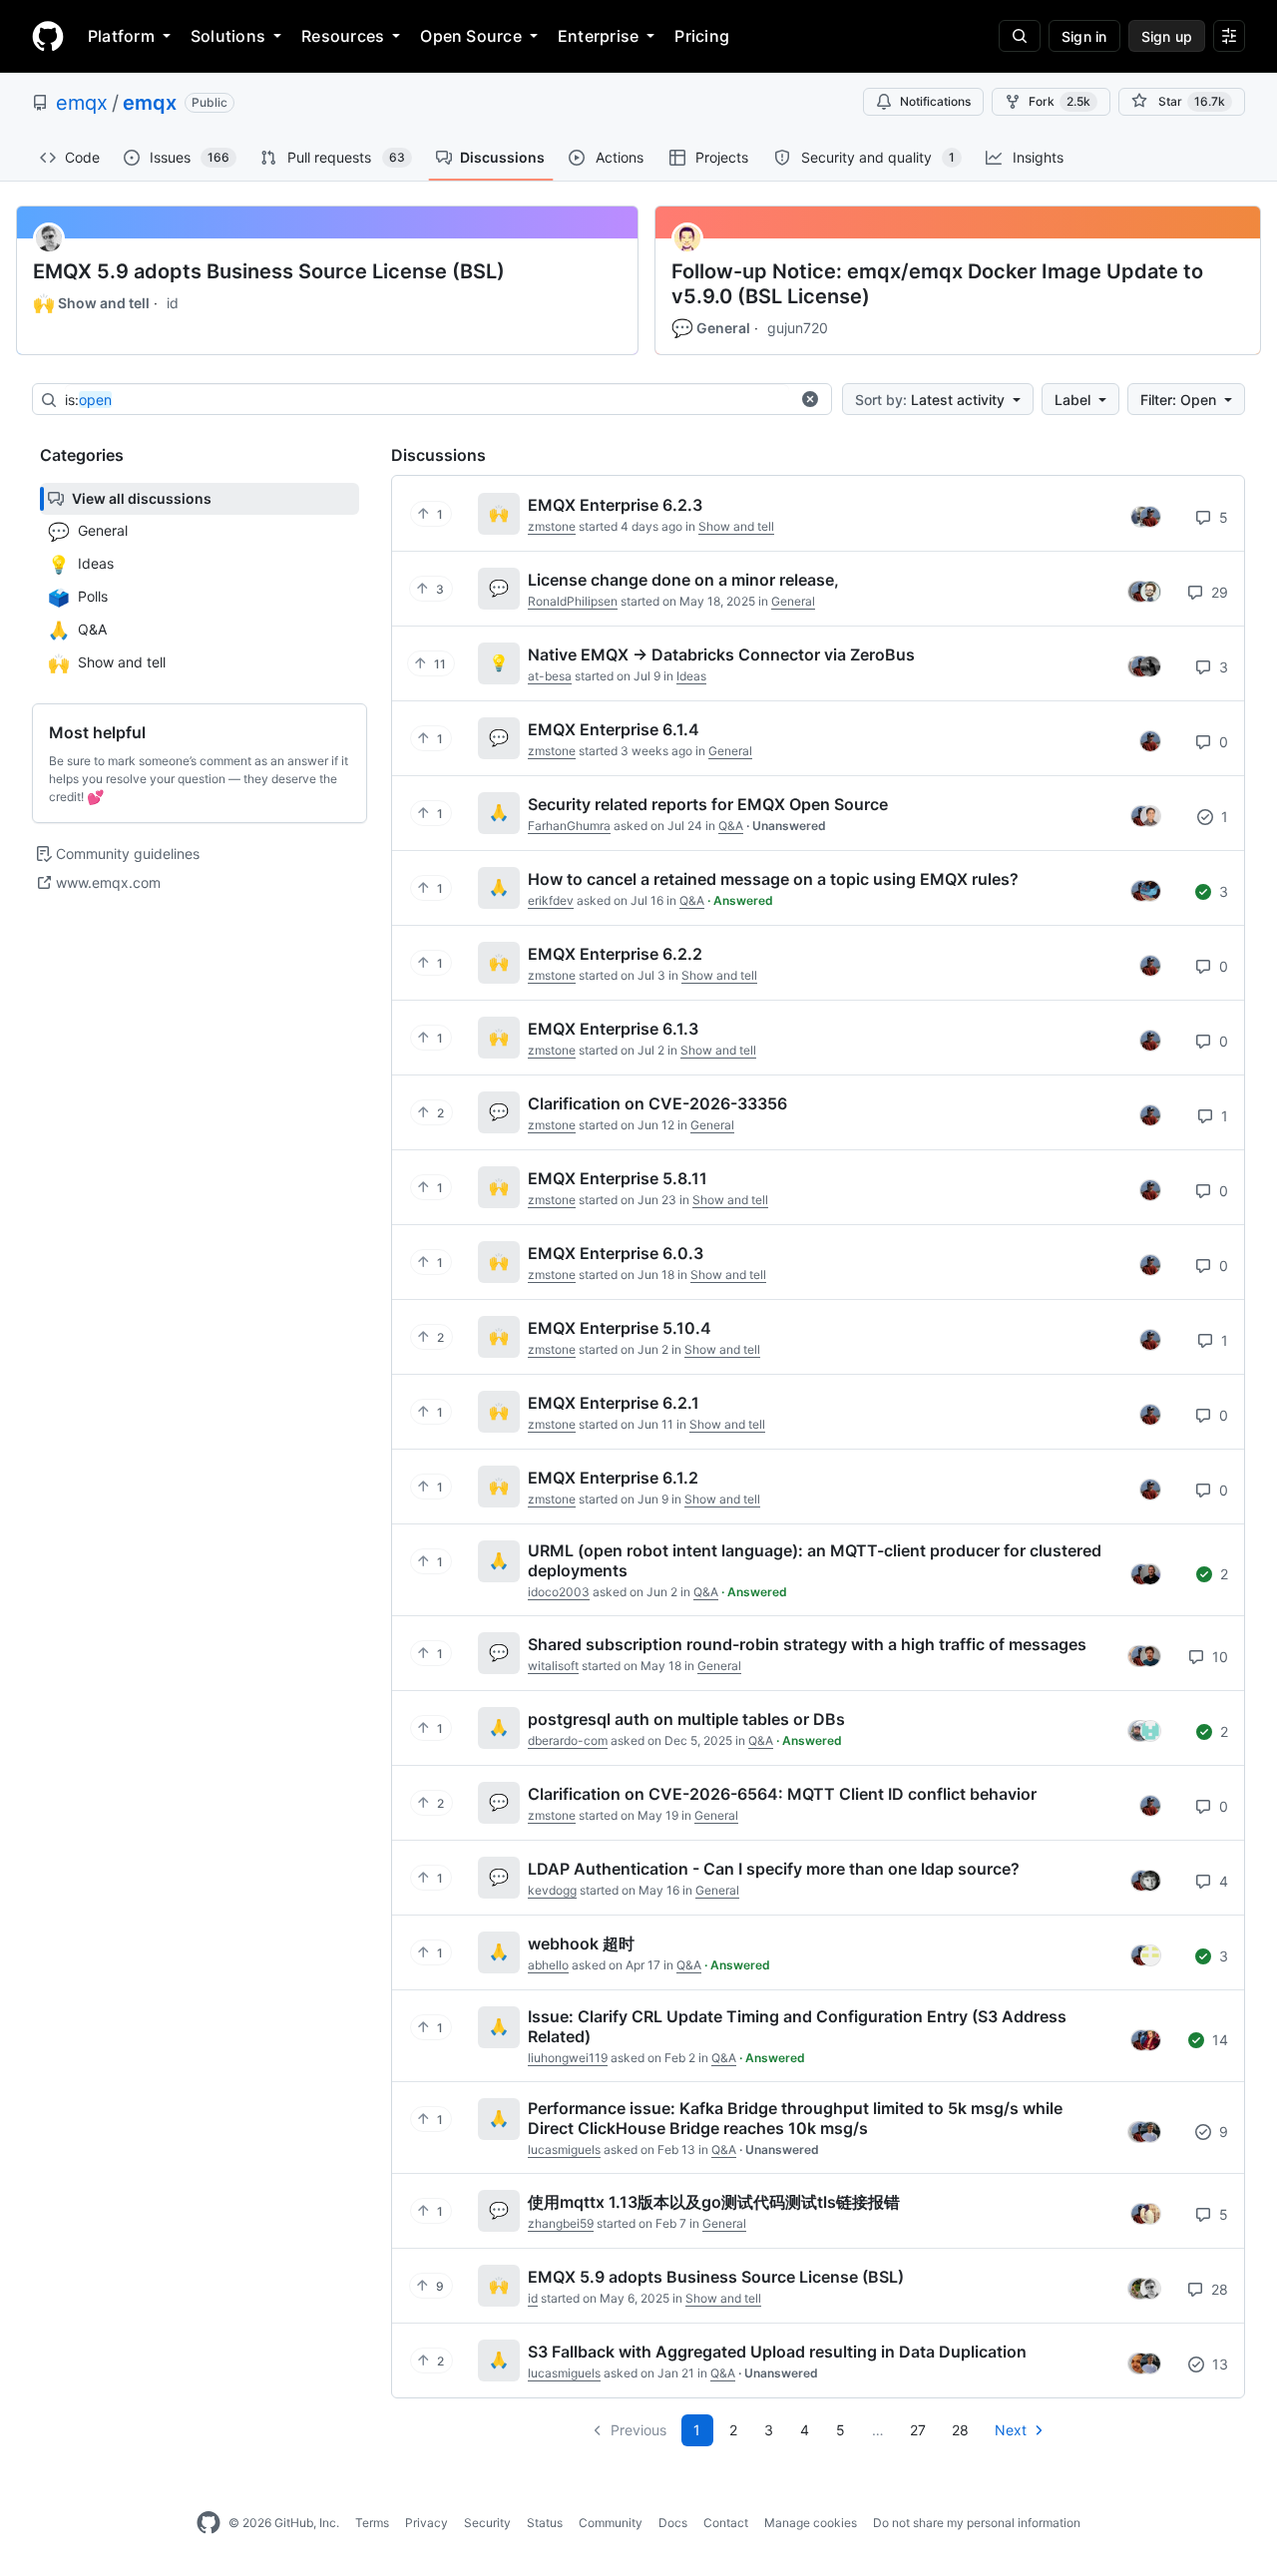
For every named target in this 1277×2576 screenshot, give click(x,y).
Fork (1060, 101)
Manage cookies (811, 2523)
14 (1218, 2040)
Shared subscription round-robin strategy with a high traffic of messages (807, 1644)
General (711, 328)
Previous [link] (638, 2430)
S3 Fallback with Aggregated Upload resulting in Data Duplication (777, 2352)
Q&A (731, 826)
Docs (673, 2523)
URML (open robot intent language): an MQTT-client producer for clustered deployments (815, 1560)
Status (545, 2523)
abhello (548, 1965)
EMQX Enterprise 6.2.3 (615, 505)
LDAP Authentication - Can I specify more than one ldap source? (774, 1869)
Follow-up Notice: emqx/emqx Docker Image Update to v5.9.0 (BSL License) (937, 284)
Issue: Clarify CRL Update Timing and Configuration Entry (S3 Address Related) (797, 2026)
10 (1218, 1657)
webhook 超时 (581, 1943)
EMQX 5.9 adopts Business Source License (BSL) (269, 271)
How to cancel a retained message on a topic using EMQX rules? (773, 879)
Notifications (935, 101)
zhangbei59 (561, 2223)
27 (918, 2430)
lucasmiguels (564, 2149)
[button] (810, 399)
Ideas (691, 676)
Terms (372, 2523)
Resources (343, 36)
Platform (121, 36)
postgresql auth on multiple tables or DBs (686, 1719)
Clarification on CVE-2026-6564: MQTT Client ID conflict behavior (782, 1794)
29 (1218, 592)
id (173, 303)
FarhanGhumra (569, 826)
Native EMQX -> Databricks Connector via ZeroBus (721, 654)
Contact (726, 2523)
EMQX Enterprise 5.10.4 (620, 1328)
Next (1011, 2430)
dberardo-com (568, 1740)
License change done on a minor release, (683, 580)
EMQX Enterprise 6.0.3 (616, 1253)
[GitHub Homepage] (209, 2523)
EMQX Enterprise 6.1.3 (613, 1029)
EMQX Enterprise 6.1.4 (614, 729)
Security (487, 2523)
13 (1218, 2364)
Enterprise (598, 36)
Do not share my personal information (977, 2523)
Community (611, 2523)
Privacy (426, 2523)
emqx (82, 103)
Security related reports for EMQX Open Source (708, 804)
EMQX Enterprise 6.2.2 (615, 954)
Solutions (228, 36)
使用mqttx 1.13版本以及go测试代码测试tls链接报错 (714, 2202)
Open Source (471, 36)
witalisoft (553, 1666)
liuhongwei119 (568, 2058)
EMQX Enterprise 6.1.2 (613, 1478)
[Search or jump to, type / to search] (1020, 36)
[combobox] (427, 400)
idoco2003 (559, 1592)
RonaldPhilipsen (573, 601)
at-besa (550, 676)
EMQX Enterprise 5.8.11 (618, 1178)
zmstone (552, 526)
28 (1218, 2289)
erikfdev (551, 900)
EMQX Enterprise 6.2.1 (614, 1403)
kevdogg (552, 1890)
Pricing (702, 36)
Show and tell (91, 303)
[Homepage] (48, 36)
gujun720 (798, 328)
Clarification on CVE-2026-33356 (657, 1103)
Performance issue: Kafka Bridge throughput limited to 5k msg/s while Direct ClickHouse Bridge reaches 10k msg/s (795, 2118)
